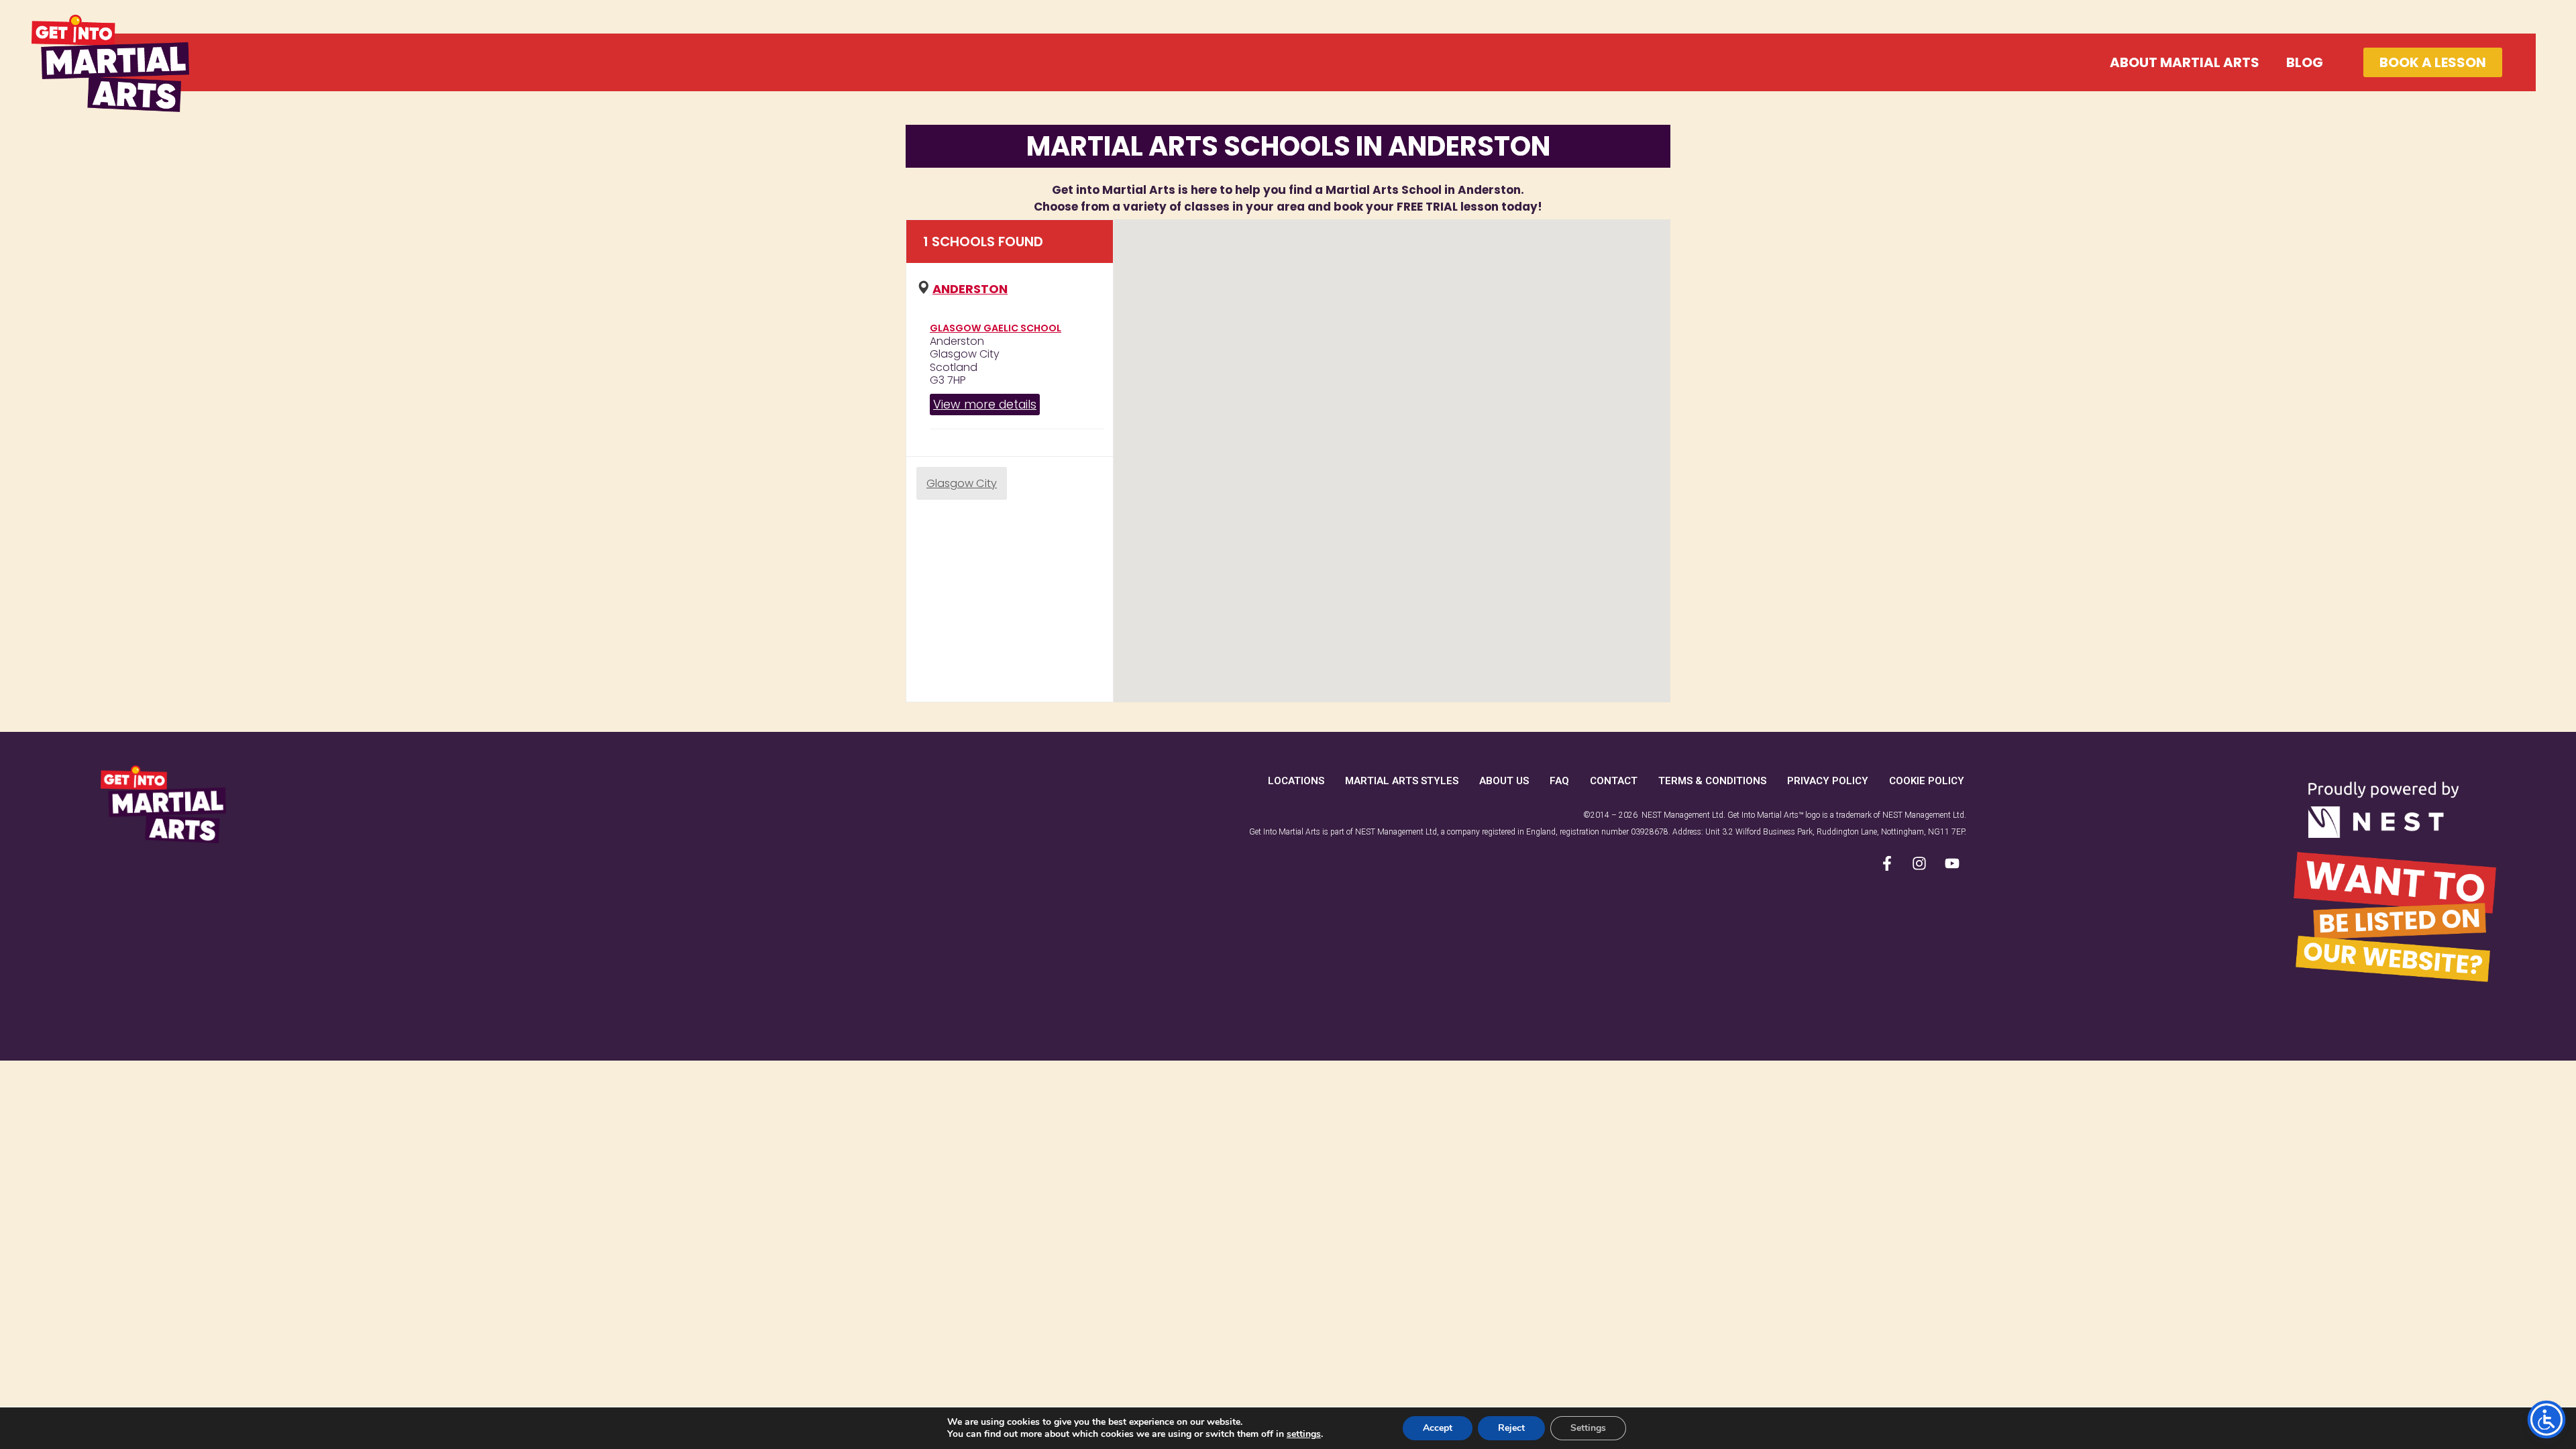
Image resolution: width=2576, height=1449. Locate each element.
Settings (1588, 1428)
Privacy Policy (1828, 781)
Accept (1438, 1428)
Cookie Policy (1927, 781)
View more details (985, 404)
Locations (1296, 781)
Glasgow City (962, 483)
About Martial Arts (2185, 62)
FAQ (1559, 781)
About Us (1504, 781)
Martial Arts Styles (1402, 781)
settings (1304, 1434)
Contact (1614, 781)
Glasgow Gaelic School (996, 328)
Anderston (970, 289)
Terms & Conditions (1712, 781)
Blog (2305, 62)
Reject (1511, 1428)
